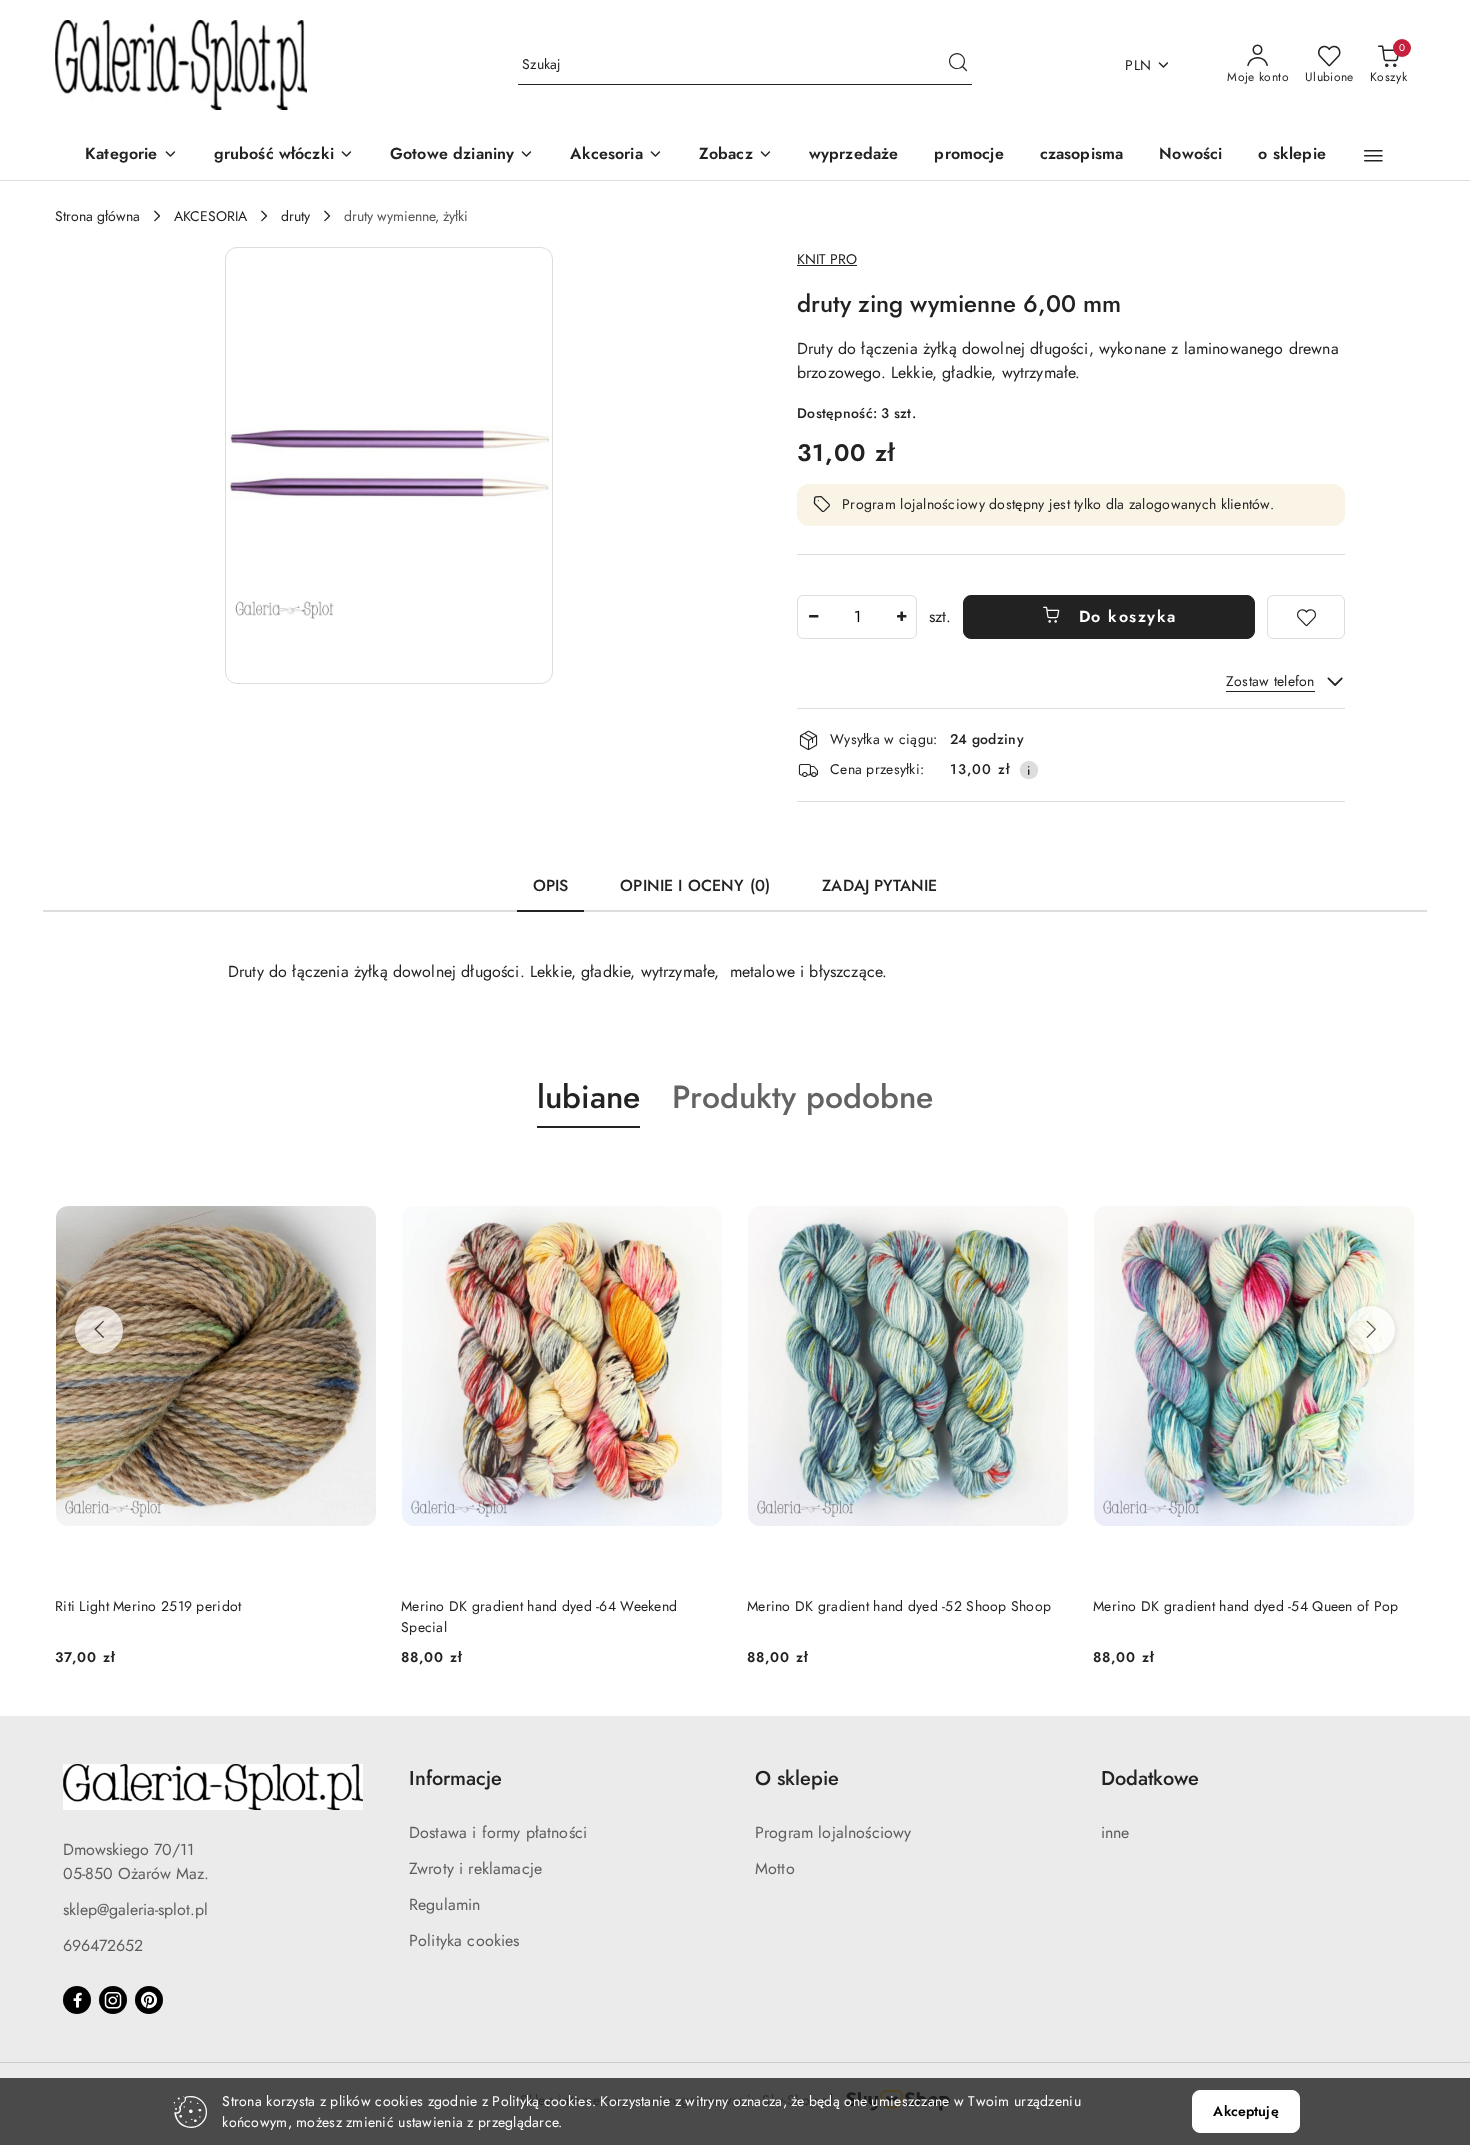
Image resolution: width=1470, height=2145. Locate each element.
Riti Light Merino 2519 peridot (148, 1606)
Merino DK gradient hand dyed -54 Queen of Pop (1246, 1606)
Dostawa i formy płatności (498, 1832)
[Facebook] (77, 2000)
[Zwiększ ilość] (901, 617)
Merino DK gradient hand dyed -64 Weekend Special (539, 1616)
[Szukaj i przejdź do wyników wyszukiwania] (958, 65)
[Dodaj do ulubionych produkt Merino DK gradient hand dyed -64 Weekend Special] (700, 1175)
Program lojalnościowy (833, 1832)
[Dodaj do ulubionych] (1306, 617)
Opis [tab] (551, 885)
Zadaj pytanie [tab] (879, 885)
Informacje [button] (455, 1778)
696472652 (103, 1945)
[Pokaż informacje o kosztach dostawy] (1029, 770)
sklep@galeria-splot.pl (135, 1909)
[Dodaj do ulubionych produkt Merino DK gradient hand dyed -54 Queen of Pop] (1392, 1175)
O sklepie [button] (797, 1778)
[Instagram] (113, 2000)
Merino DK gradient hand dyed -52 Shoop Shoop (899, 1606)
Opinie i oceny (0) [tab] (695, 885)
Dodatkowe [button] (1150, 1778)
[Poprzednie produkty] (99, 1330)
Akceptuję (1245, 2111)
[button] (736, 155)
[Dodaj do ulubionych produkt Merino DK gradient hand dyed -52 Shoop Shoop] (1046, 1175)
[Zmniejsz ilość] (813, 617)
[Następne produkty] (1371, 1330)
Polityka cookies (464, 1940)
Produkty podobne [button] (802, 1097)
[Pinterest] (149, 2000)
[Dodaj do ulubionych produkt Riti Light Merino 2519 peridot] (354, 1175)
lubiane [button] (588, 1097)
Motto (775, 1868)
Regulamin (444, 1904)
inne (1115, 1832)
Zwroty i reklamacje (475, 1868)
